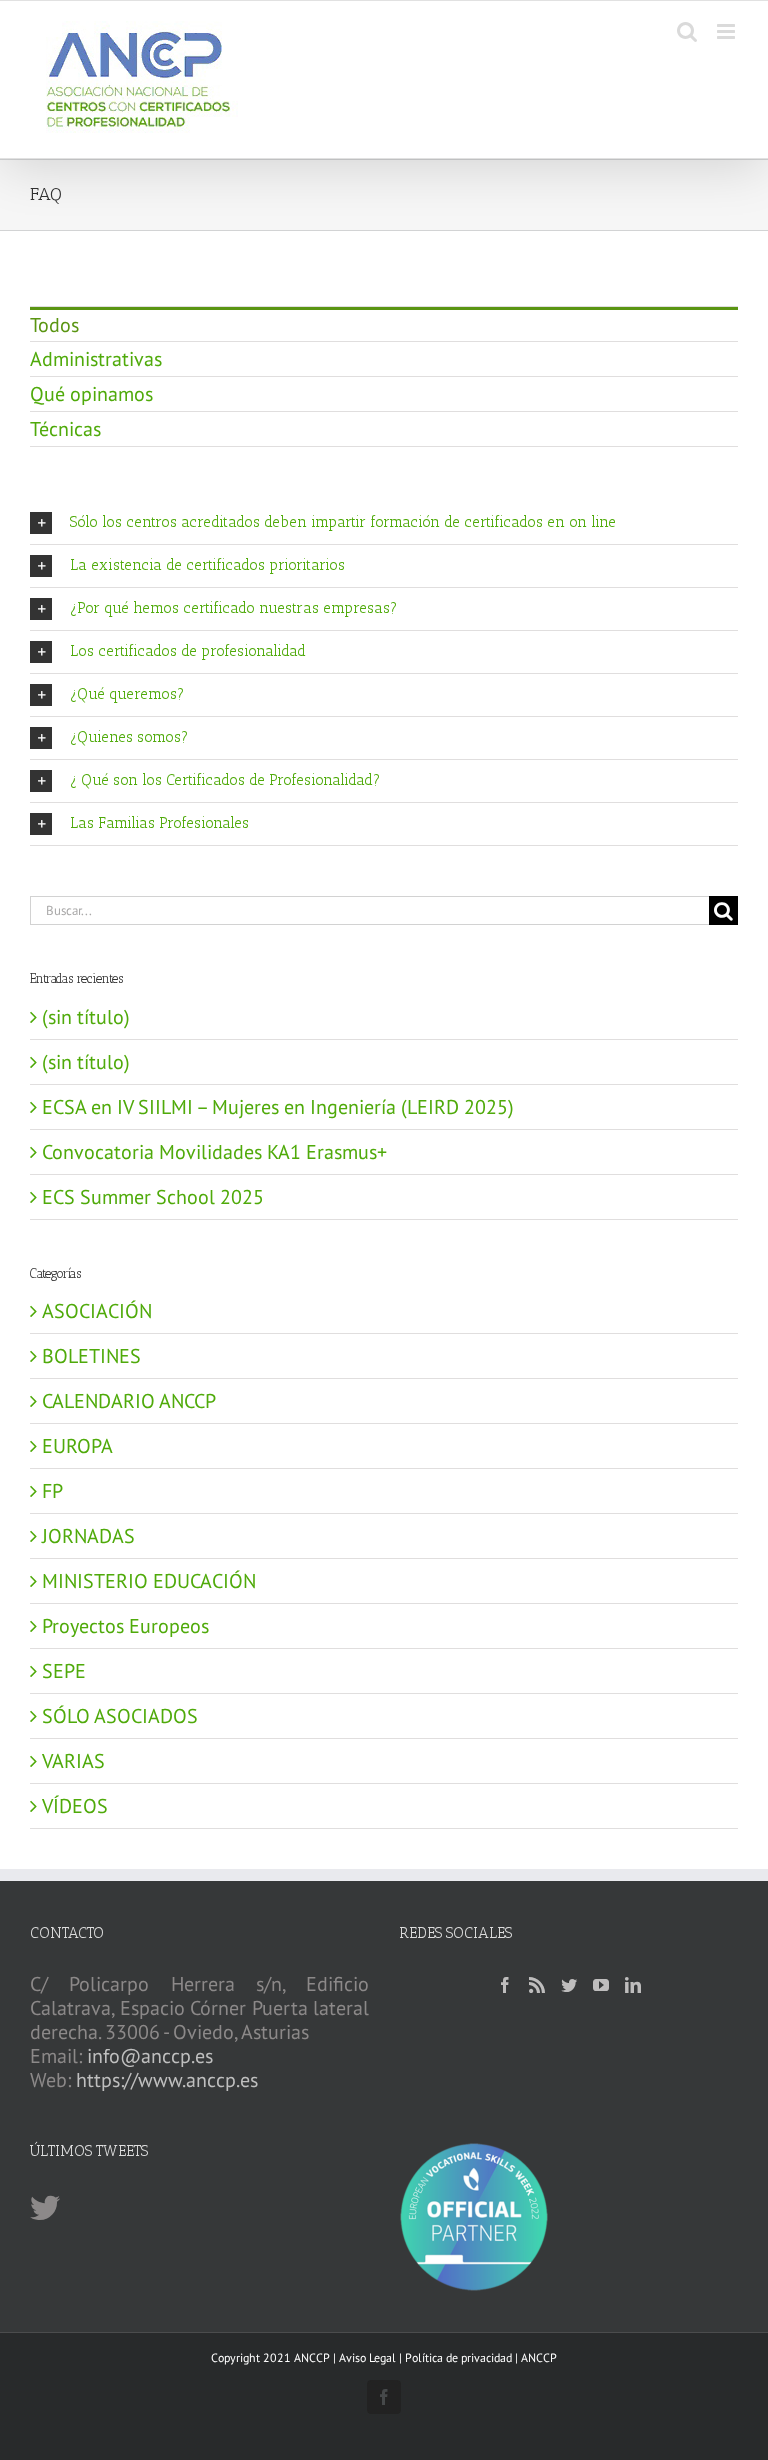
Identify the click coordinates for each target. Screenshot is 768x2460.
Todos (54, 325)
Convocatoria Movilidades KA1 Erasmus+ (214, 1152)
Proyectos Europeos (125, 1626)
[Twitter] (569, 1985)
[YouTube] (601, 1985)
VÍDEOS (75, 1806)
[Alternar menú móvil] (727, 31)
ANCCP (539, 2357)
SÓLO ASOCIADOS (120, 1716)
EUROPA (77, 1446)
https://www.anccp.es (167, 2080)
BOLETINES (91, 1356)
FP (52, 1491)
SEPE (64, 1671)
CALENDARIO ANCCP (129, 1401)
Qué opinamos (91, 394)
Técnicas (65, 429)
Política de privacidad (458, 2357)
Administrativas (96, 359)
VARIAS (73, 1761)
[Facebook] (505, 1985)
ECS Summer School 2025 (153, 1197)
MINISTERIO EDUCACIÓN (149, 1581)
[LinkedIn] (633, 1985)
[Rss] (537, 1985)
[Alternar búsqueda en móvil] (687, 31)
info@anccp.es (150, 2056)
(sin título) (86, 1017)
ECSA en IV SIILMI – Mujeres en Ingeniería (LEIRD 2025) (278, 1107)
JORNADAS (88, 1536)
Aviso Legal (367, 2357)
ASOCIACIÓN (97, 1311)
